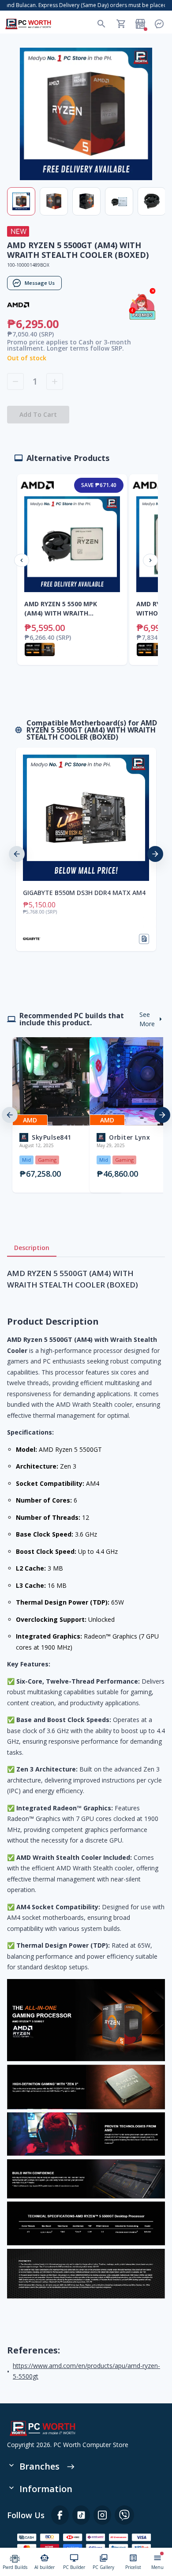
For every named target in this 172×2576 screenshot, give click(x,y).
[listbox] (86, 854)
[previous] (17, 854)
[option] (86, 854)
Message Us (40, 283)
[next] (155, 854)
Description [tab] (32, 1248)
